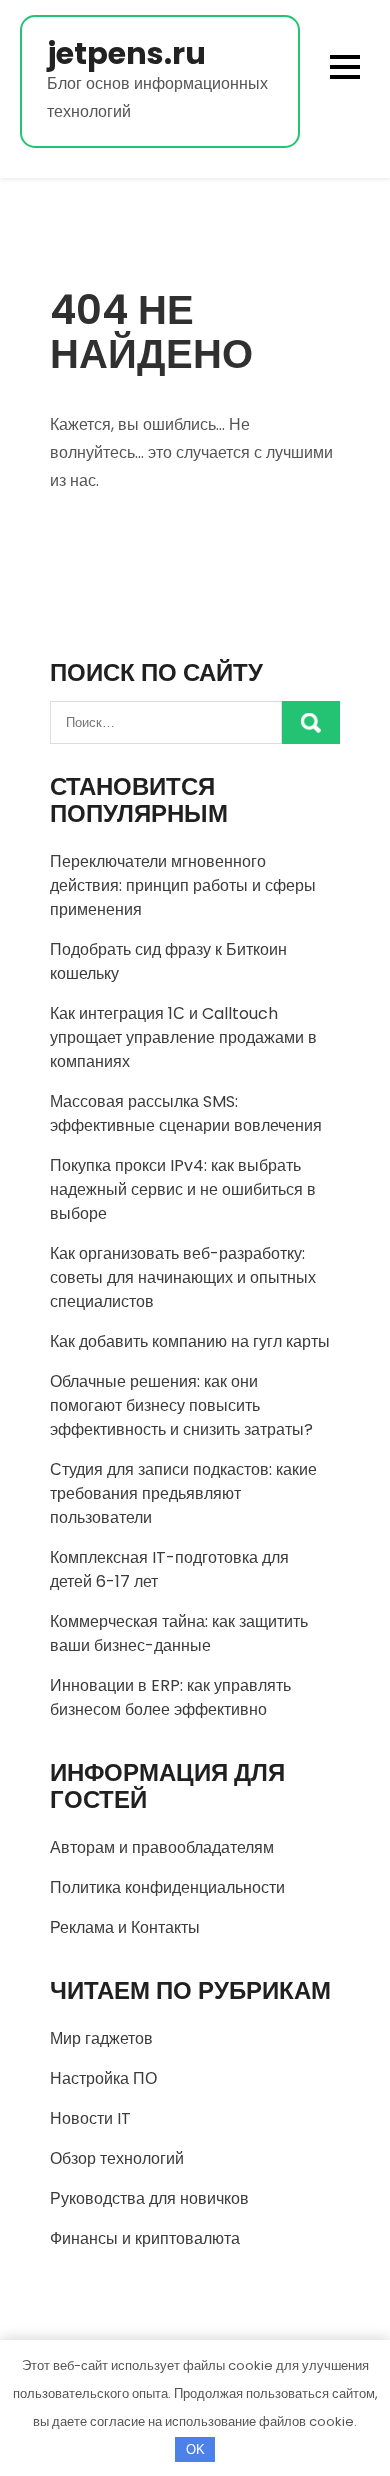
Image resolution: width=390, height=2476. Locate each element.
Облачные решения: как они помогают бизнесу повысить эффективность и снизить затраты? (181, 1405)
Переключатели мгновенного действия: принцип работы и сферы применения (183, 885)
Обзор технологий (117, 2158)
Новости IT (90, 2118)
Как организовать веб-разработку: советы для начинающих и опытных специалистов (183, 1277)
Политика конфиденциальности (167, 1887)
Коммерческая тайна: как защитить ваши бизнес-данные (179, 1633)
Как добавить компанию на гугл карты (190, 1341)
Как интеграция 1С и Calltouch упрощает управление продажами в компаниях (183, 1037)
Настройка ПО (103, 2078)
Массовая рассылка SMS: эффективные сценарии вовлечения (186, 1113)
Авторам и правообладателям (162, 1847)
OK (195, 2449)
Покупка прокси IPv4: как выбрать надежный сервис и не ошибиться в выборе (183, 1189)
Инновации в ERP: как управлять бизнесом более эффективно (170, 1697)
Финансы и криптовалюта (145, 2238)
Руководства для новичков (149, 2198)
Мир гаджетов (101, 2038)
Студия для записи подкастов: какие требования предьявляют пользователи (183, 1493)
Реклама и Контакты (125, 1927)
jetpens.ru (126, 53)
